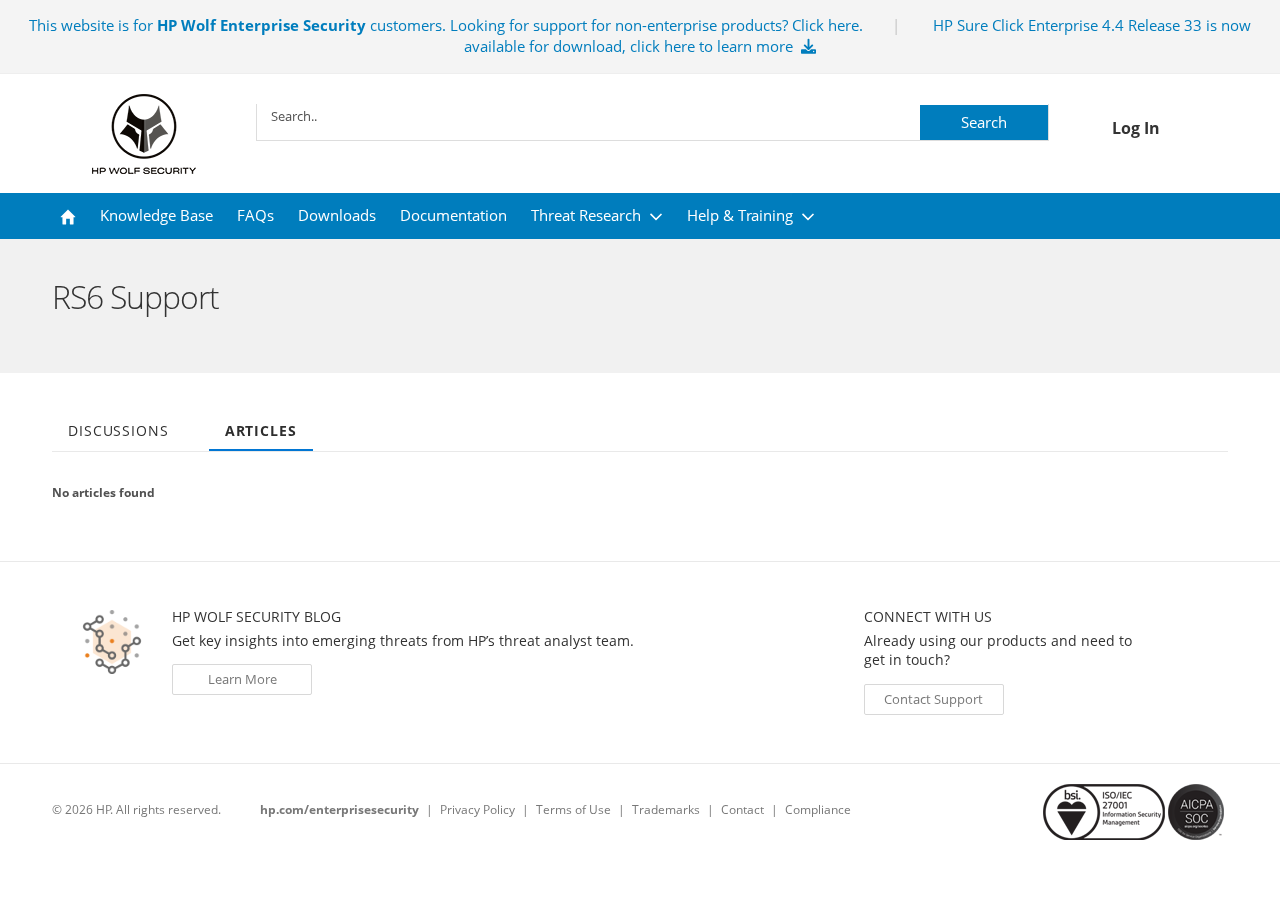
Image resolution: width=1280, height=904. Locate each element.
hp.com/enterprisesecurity (339, 809)
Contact (742, 809)
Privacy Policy (477, 809)
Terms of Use (573, 809)
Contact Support (933, 699)
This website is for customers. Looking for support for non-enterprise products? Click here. (446, 25)
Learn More (242, 679)
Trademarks (666, 809)
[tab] (118, 424)
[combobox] (652, 116)
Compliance (818, 809)
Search (984, 122)
